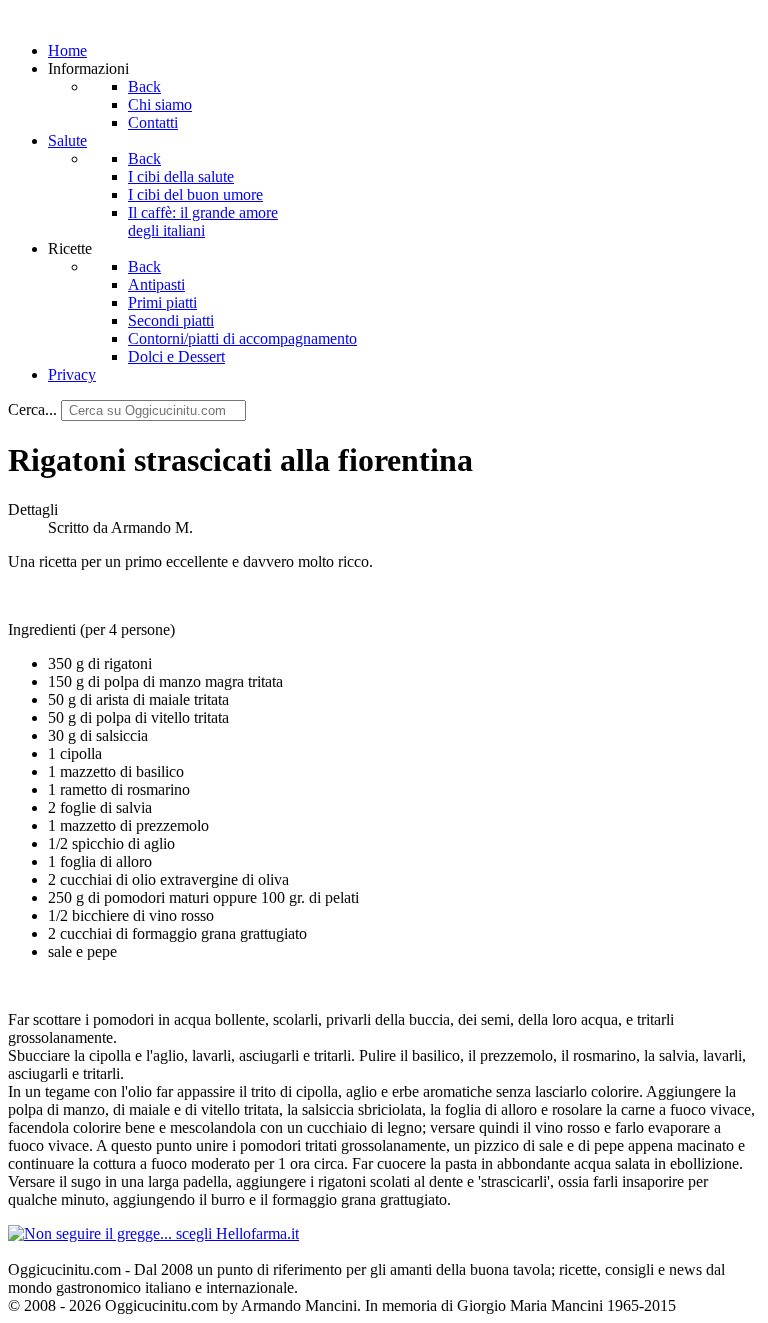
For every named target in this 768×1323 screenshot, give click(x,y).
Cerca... (32, 409)
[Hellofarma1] (153, 1233)
